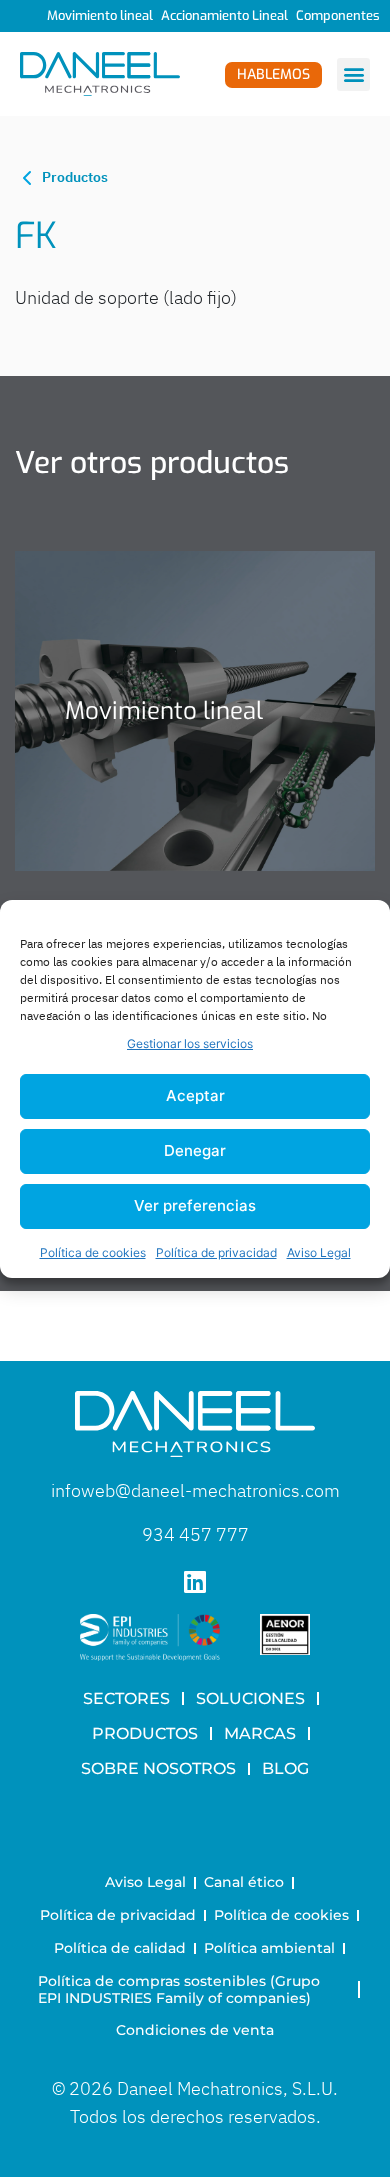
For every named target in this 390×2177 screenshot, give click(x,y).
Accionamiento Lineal (224, 15)
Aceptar (195, 1095)
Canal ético (244, 1882)
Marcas (260, 1733)
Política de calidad (120, 1948)
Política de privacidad (216, 1252)
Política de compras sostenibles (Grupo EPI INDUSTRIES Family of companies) (181, 1989)
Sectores (126, 1698)
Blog (285, 1768)
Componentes (338, 15)
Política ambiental (269, 1948)
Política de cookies (93, 1252)
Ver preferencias (195, 1205)
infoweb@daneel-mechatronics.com (195, 1490)
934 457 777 (195, 1534)
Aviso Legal (319, 1252)
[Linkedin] (195, 1581)
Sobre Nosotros (158, 1768)
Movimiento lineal (100, 15)
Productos (145, 1733)
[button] (353, 74)
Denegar (195, 1150)
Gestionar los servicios (190, 1043)
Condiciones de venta (195, 2030)
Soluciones (250, 1698)
